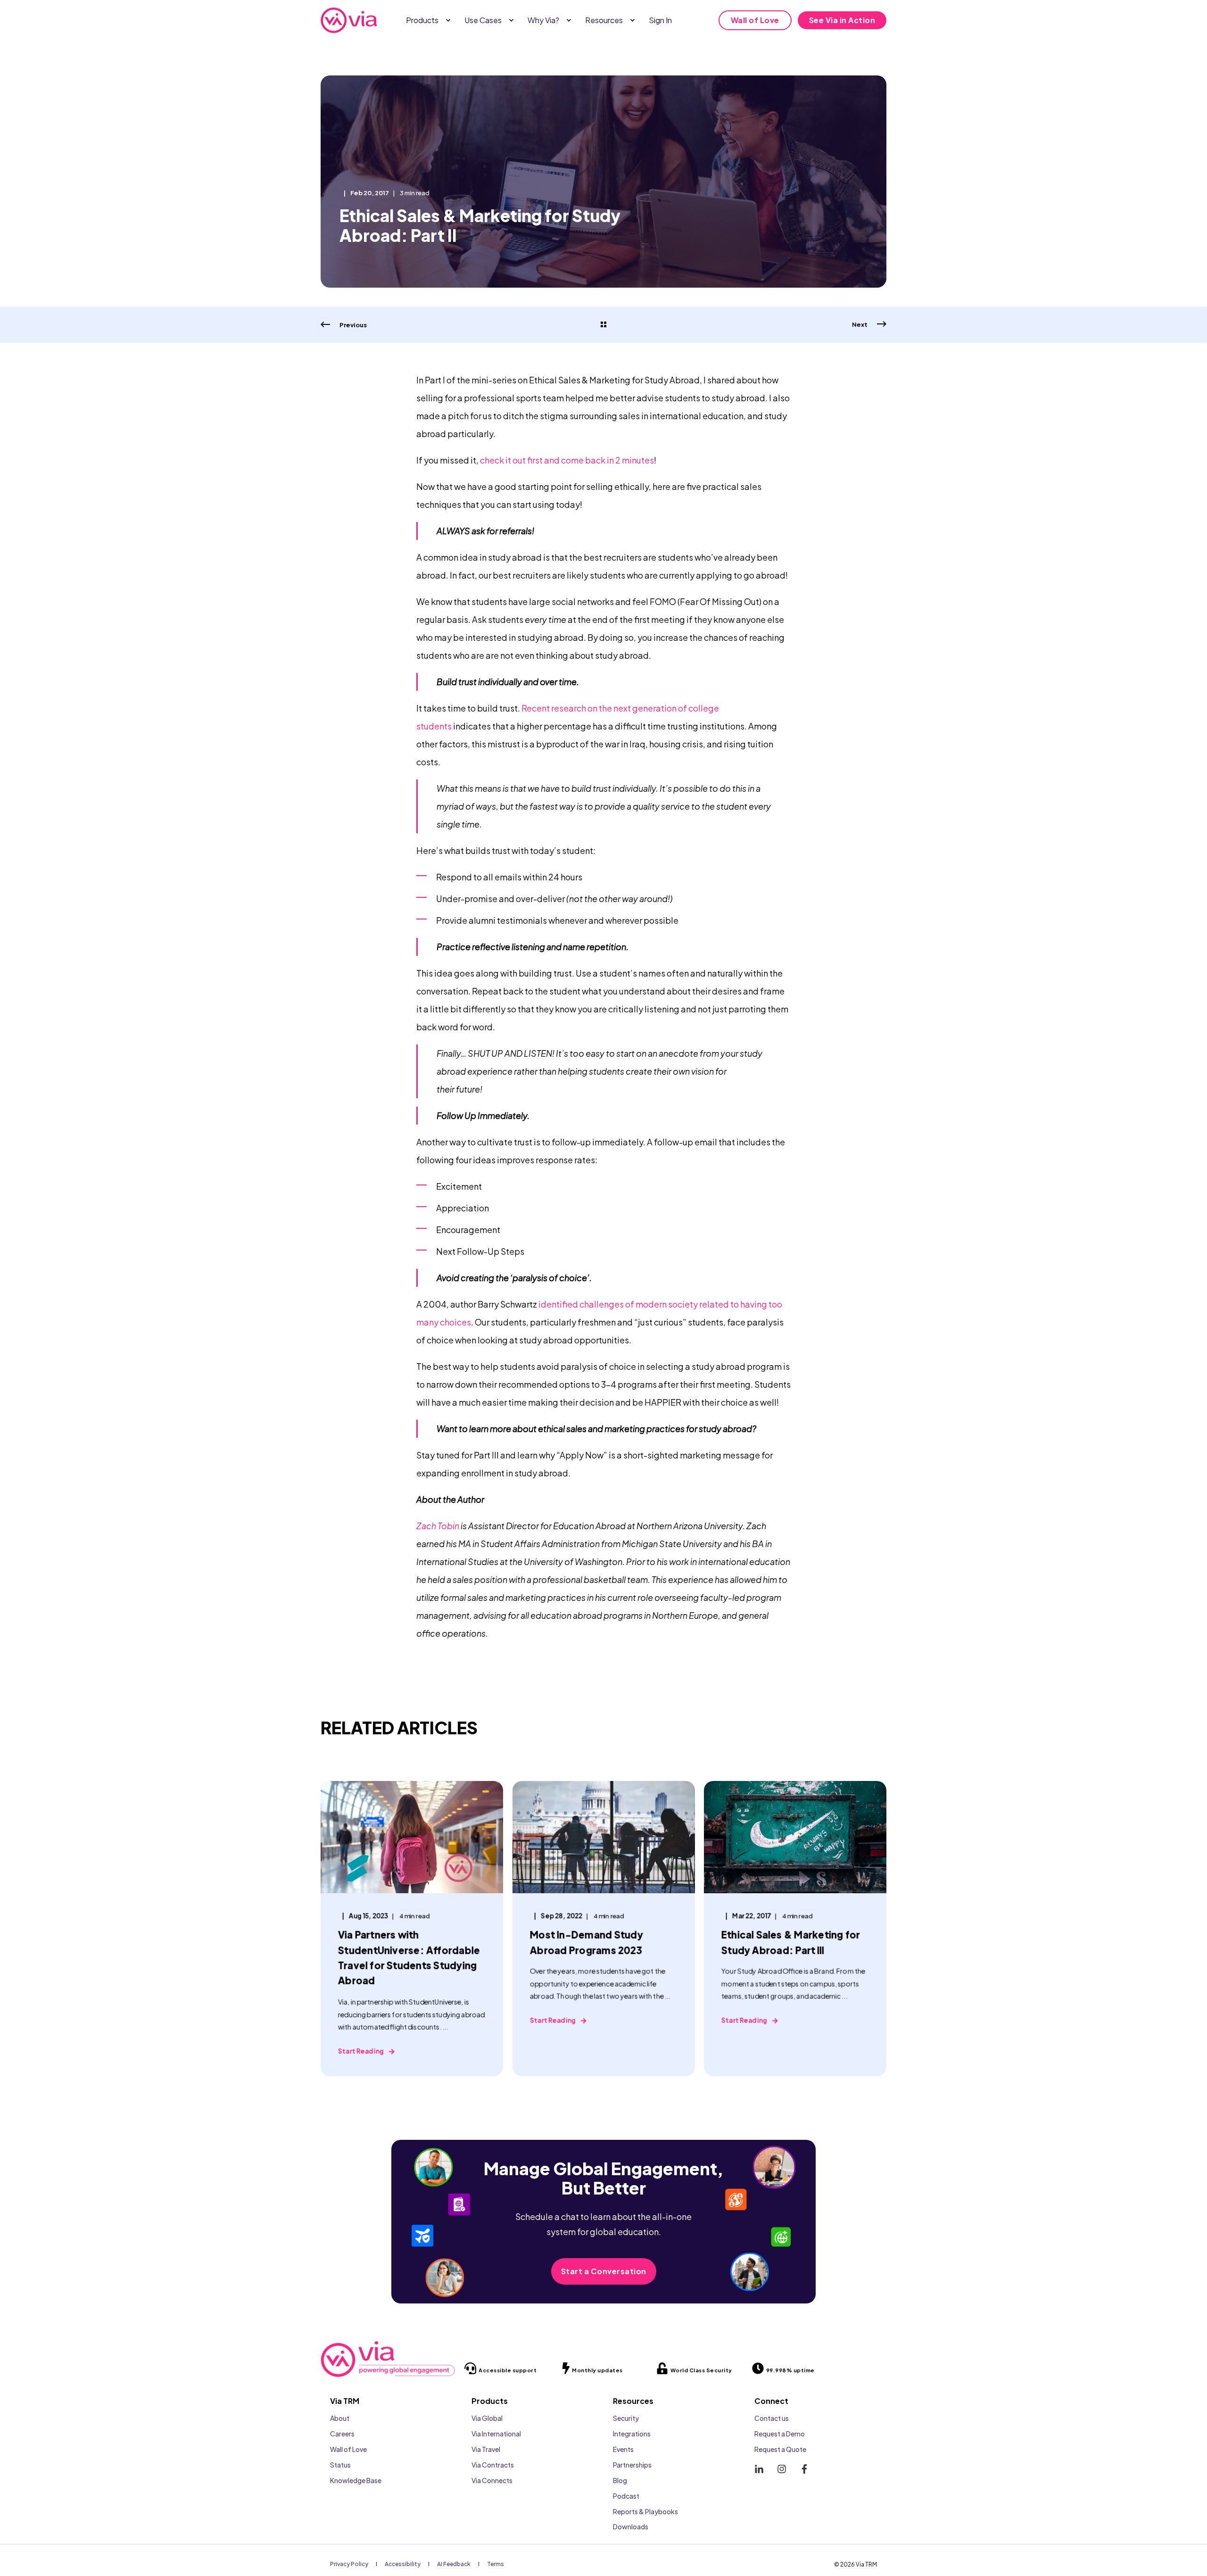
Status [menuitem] (340, 2465)
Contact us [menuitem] (772, 2418)
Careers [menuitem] (342, 2434)
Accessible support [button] (508, 2370)
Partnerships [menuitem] (632, 2465)
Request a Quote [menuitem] (780, 2449)
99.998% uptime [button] (790, 2370)
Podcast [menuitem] (626, 2496)
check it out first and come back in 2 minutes (567, 460)
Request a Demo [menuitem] (780, 2434)
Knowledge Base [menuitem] (356, 2480)
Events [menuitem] (623, 2449)
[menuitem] (448, 20)
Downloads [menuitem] (631, 2526)
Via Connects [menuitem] (492, 2480)
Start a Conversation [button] (604, 2271)
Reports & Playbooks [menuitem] (645, 2511)
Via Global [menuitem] (487, 2418)
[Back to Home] (349, 20)
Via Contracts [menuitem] (493, 2465)
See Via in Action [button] (842, 20)
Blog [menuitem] (620, 2480)
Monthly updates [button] (597, 2370)
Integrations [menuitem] (632, 2434)
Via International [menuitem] (496, 2434)
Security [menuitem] (626, 2418)
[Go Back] (603, 325)
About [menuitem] (340, 2418)
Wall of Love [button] (755, 20)
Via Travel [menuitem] (486, 2449)
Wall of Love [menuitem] (348, 2449)
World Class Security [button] (701, 2370)
